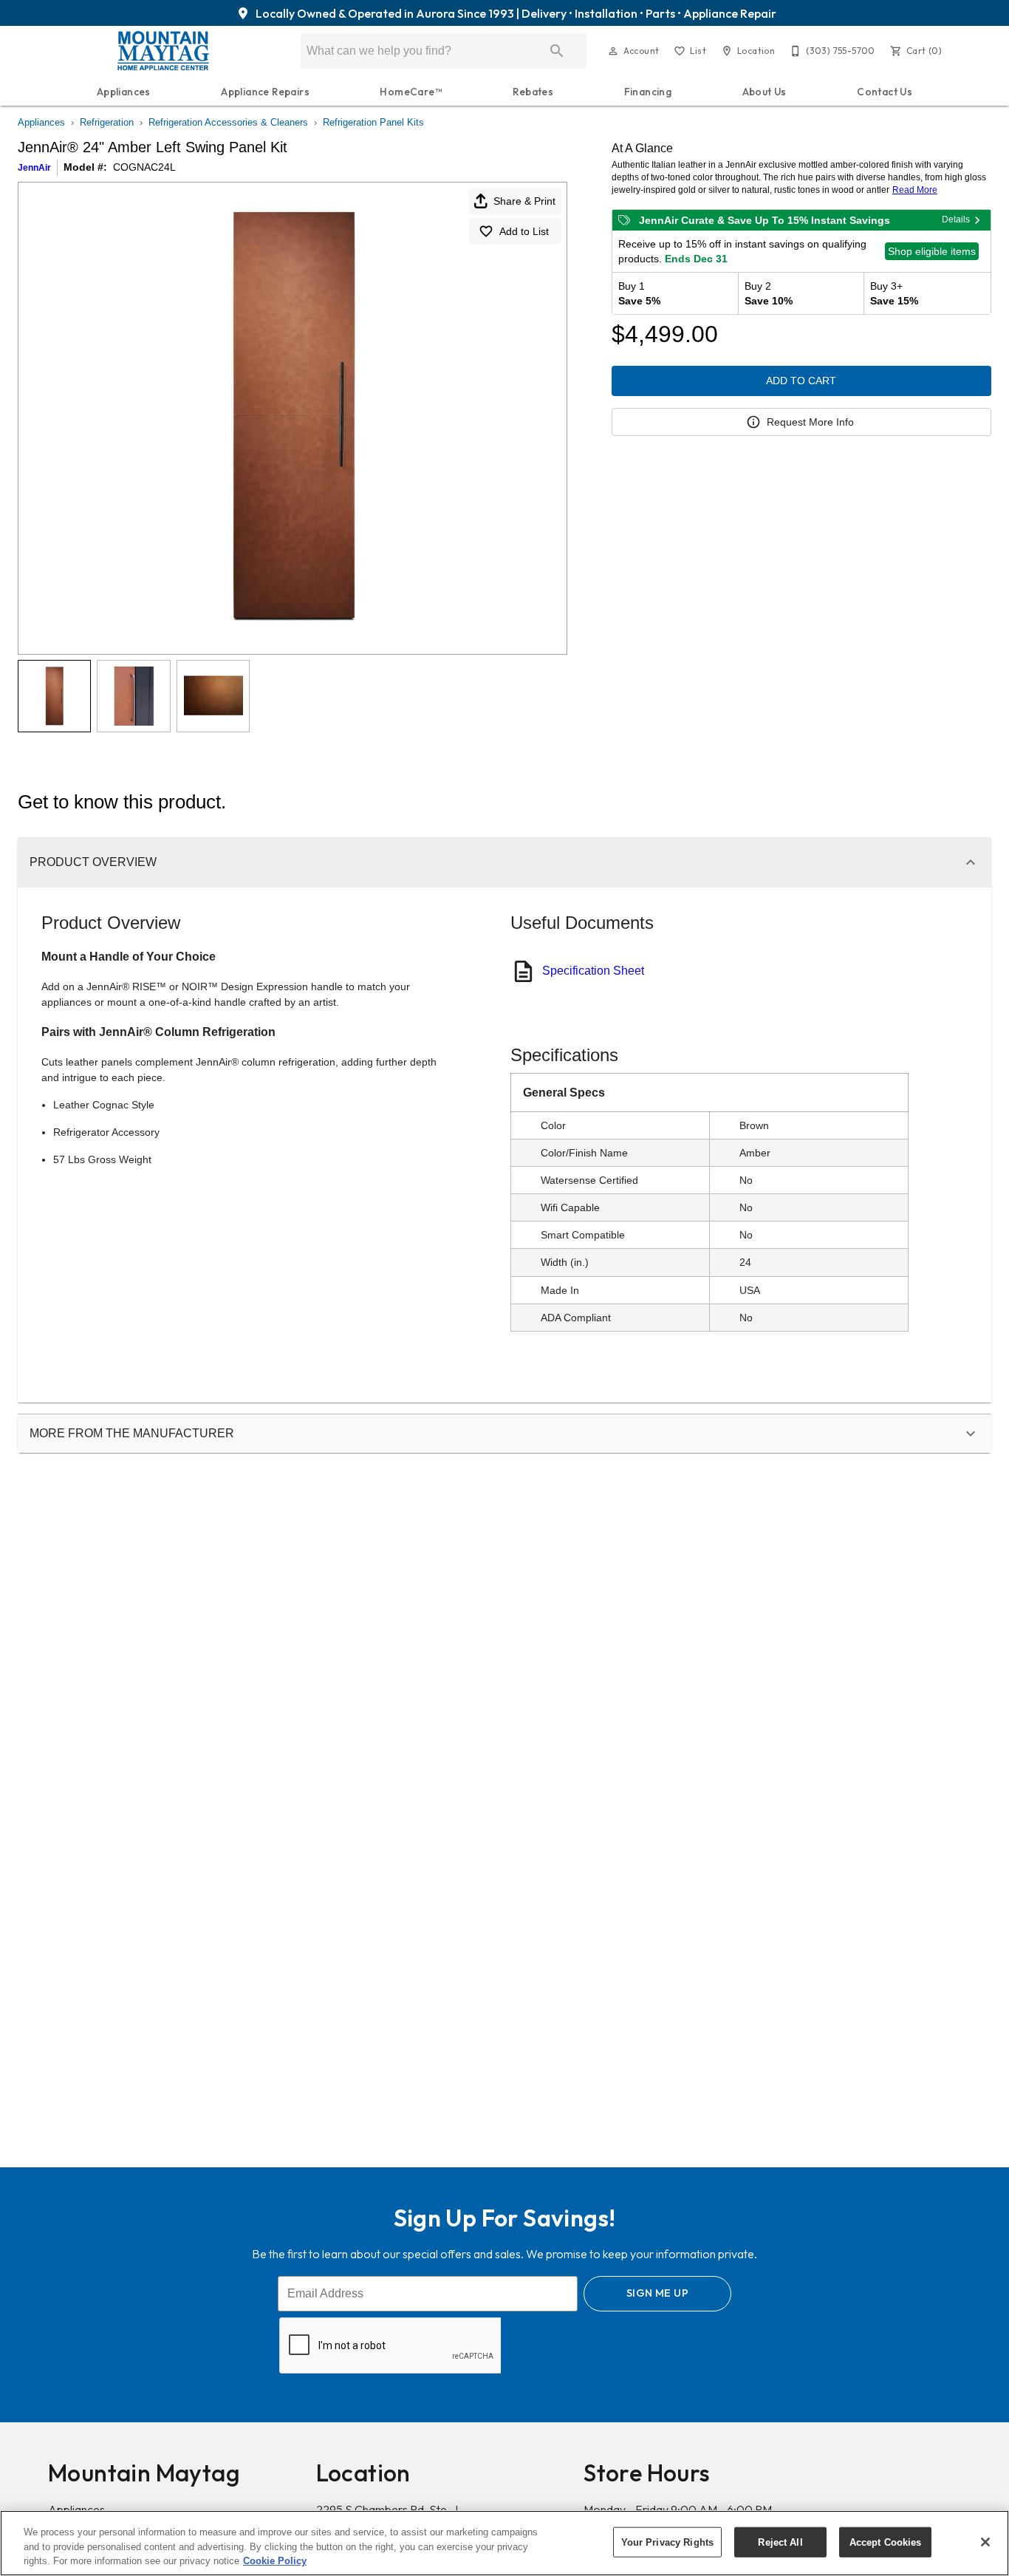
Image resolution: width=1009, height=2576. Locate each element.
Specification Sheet (593, 971)
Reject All (780, 2542)
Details (956, 219)
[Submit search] (557, 51)
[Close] (985, 2542)
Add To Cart (801, 381)
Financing (648, 92)
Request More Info (810, 422)
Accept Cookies (886, 2542)
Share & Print (524, 201)
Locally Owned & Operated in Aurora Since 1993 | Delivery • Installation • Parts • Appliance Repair (515, 13)
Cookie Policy (275, 2561)
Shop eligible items (932, 251)
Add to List (524, 231)
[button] (613, 51)
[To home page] (163, 51)
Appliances (124, 92)
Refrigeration (107, 122)
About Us (765, 92)
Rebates (533, 92)
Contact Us (885, 92)
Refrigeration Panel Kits (373, 122)
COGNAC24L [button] (144, 167)
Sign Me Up (657, 2293)
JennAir (34, 168)
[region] (504, 2543)
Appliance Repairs (265, 92)
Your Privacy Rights (667, 2542)
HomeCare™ (411, 92)
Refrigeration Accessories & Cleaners (228, 122)
